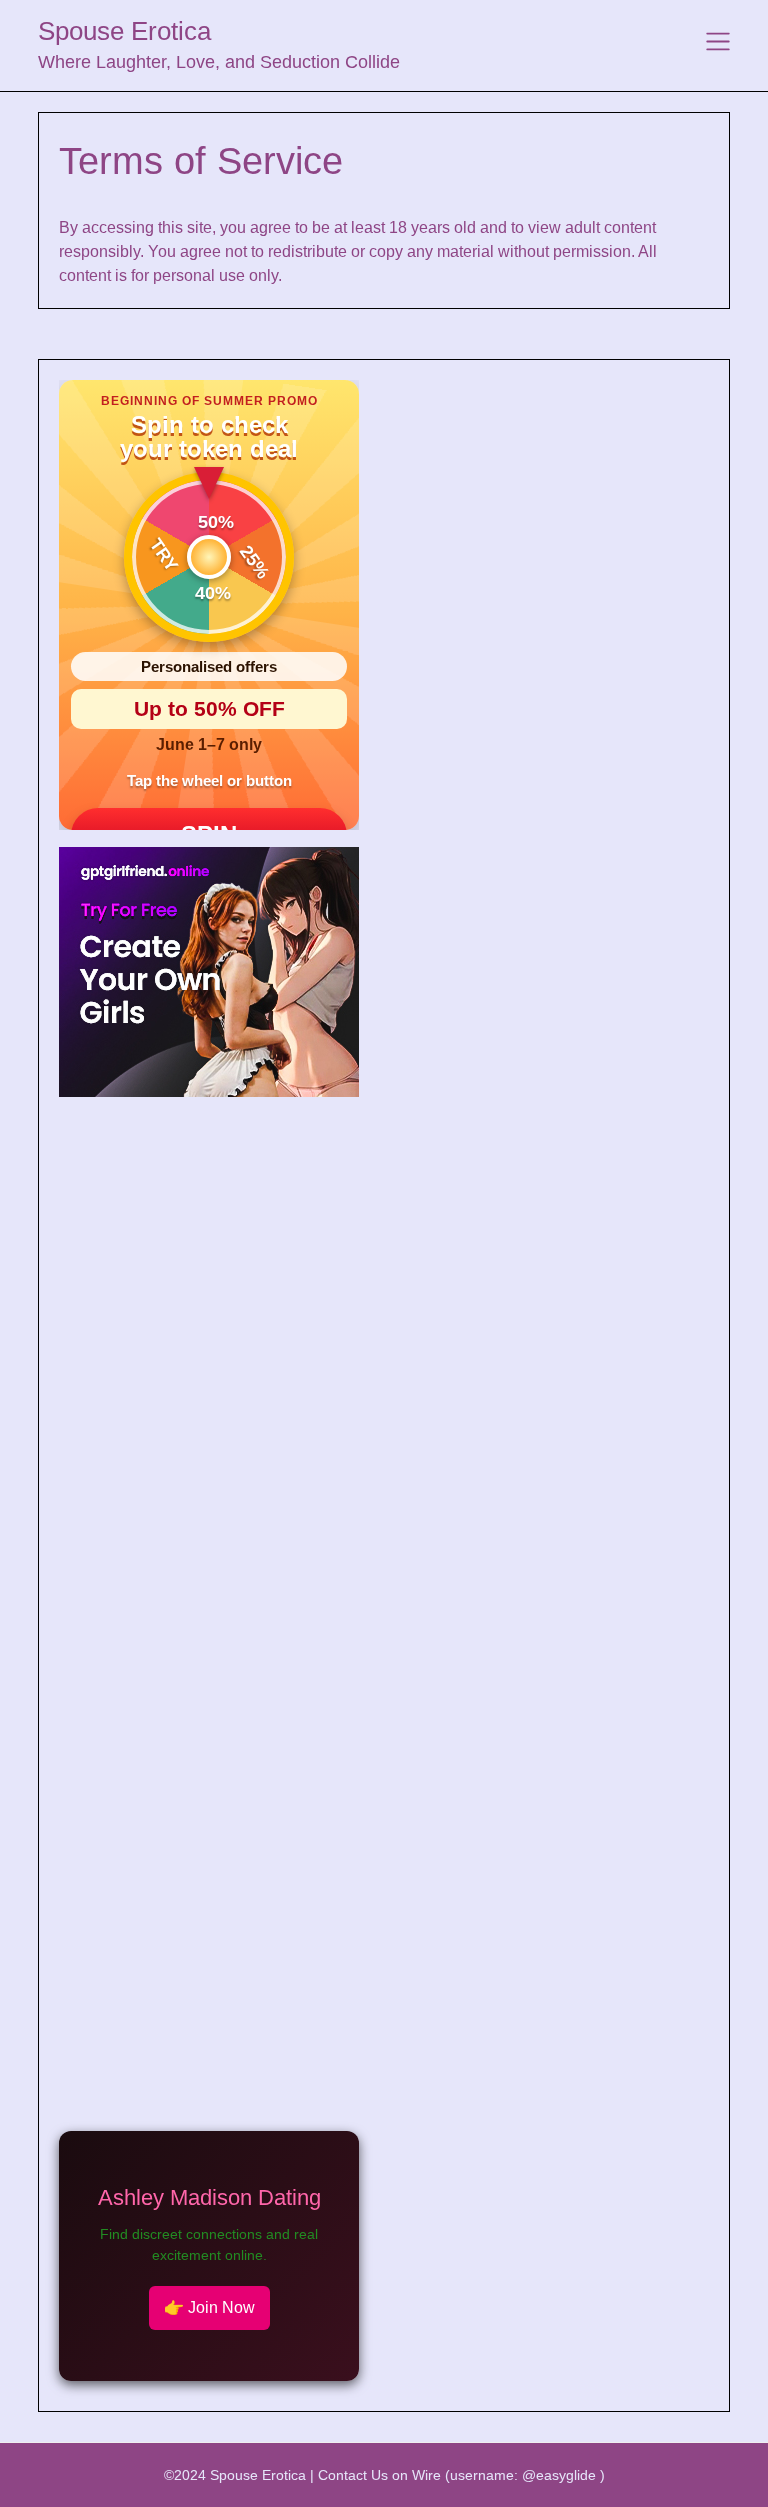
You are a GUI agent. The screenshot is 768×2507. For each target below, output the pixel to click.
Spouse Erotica (124, 31)
